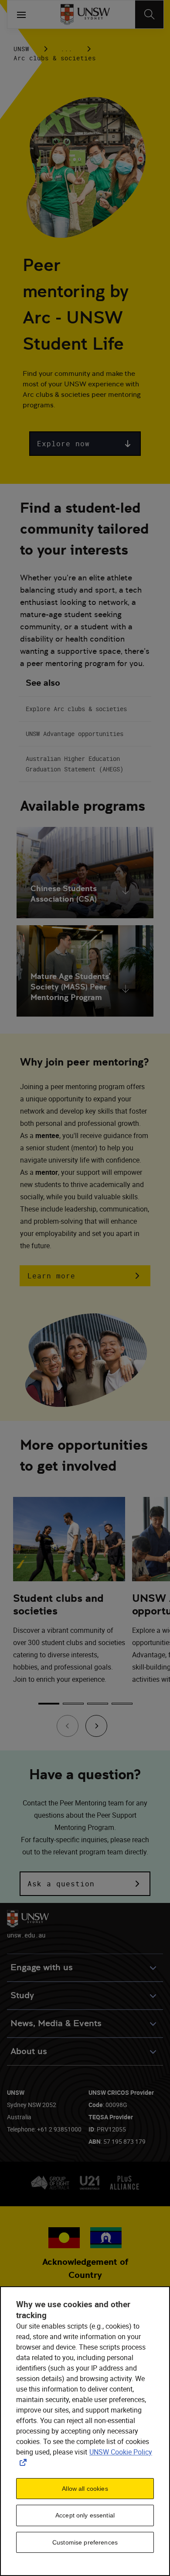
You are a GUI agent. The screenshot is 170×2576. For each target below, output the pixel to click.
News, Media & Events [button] (56, 2023)
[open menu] (21, 14)
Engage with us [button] (42, 1967)
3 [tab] (98, 1704)
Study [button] (22, 1995)
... (66, 49)
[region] (85, 2431)
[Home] (85, 14)
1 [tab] (49, 1704)
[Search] (149, 14)
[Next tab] (96, 1726)
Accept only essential (85, 2515)
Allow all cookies (85, 2489)
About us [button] (29, 2051)
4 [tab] (122, 1704)
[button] (85, 444)
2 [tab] (73, 1704)
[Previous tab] (68, 1726)
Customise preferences (85, 2542)
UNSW (21, 49)
